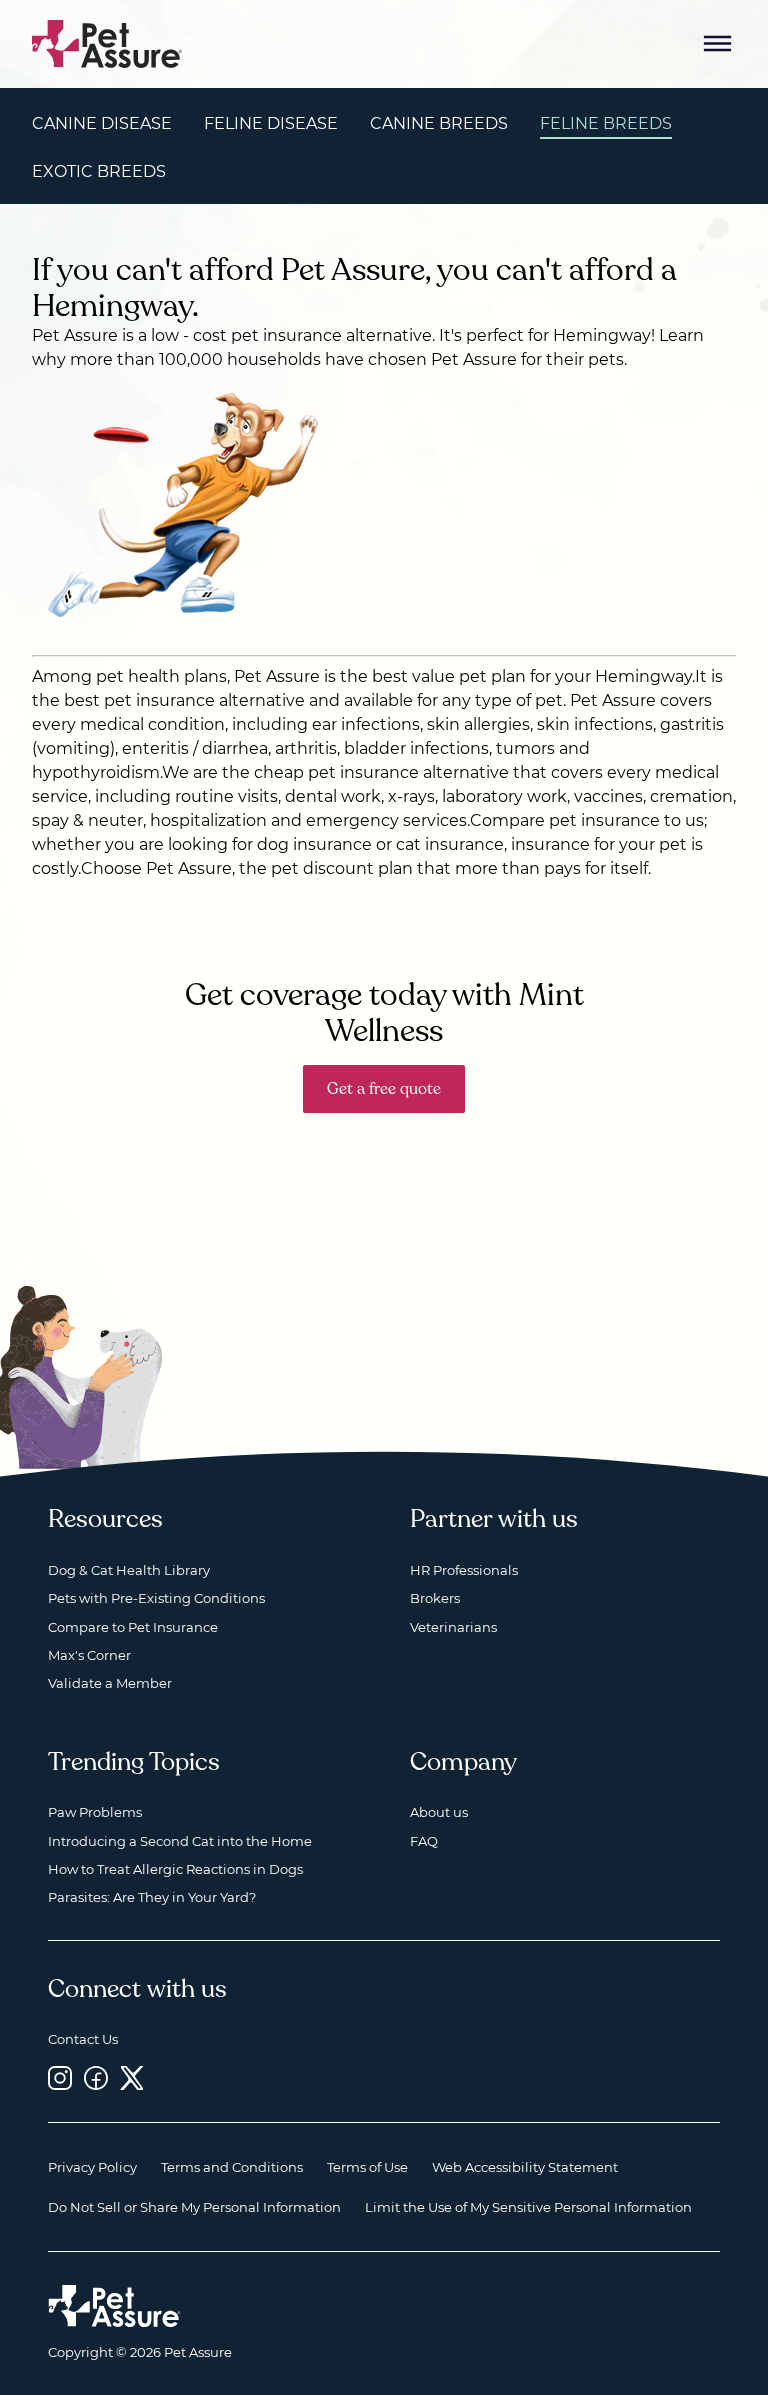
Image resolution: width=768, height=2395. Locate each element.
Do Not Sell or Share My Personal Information (194, 2207)
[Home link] (114, 2306)
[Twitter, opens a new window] (132, 2078)
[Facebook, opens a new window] (96, 2078)
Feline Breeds (606, 123)
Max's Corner (89, 1655)
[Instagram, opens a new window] (60, 2078)
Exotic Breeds (99, 171)
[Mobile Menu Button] (718, 44)
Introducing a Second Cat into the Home (180, 1841)
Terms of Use (367, 2167)
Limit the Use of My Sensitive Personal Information (528, 2207)
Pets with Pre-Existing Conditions (156, 1598)
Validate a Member (110, 1683)
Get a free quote (384, 1089)
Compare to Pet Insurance (133, 1627)
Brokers (435, 1598)
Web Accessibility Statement (525, 2167)
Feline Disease (271, 123)
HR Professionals (464, 1570)
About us (439, 1812)
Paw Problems (95, 1812)
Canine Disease (102, 123)
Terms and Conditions (232, 2167)
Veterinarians (453, 1627)
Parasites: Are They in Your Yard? (152, 1897)
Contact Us (83, 2039)
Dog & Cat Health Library (129, 1570)
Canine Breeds (439, 123)
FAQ (424, 1841)
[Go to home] (107, 42)
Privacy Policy (92, 2167)
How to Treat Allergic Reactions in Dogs (175, 1869)
